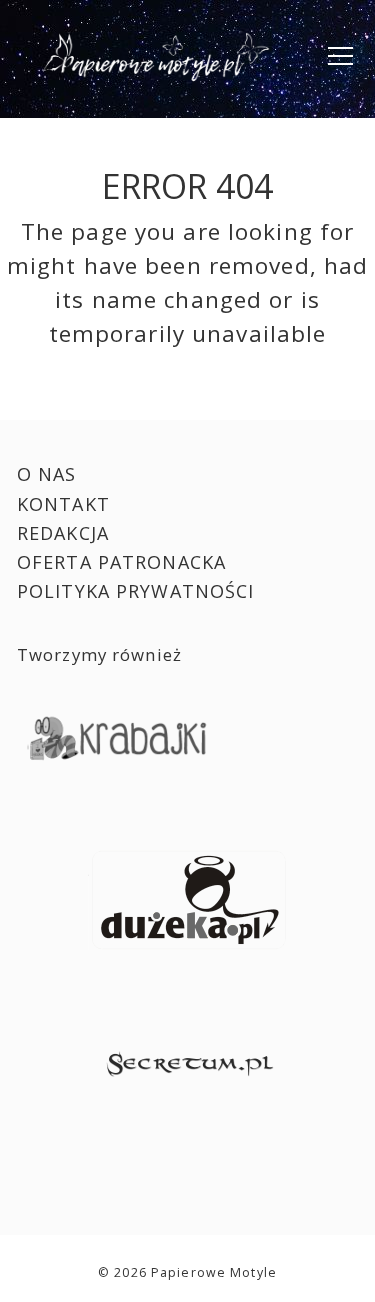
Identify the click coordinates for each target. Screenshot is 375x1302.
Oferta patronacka (121, 562)
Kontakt (63, 504)
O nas (47, 474)
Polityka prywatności (136, 591)
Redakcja (63, 533)
